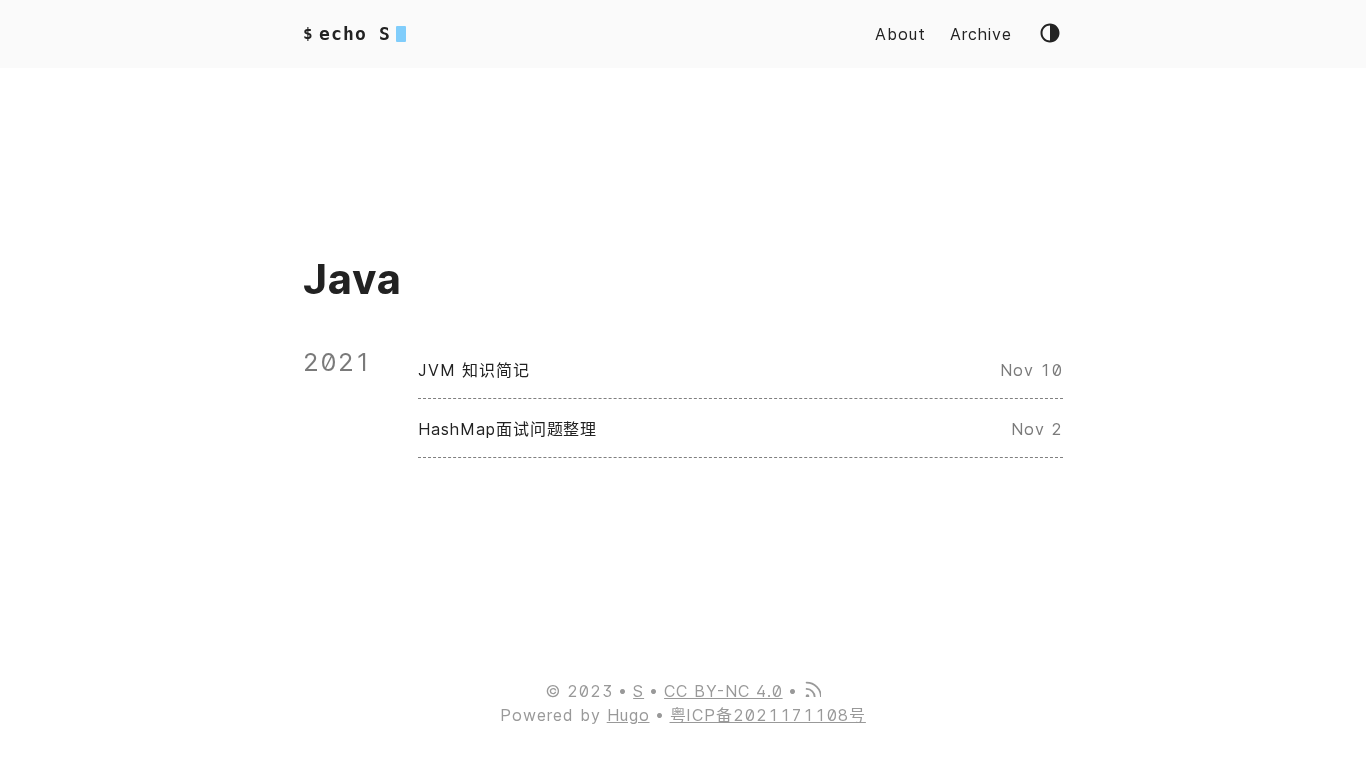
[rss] (812, 691)
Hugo (628, 715)
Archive (981, 34)
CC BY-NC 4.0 (723, 691)
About (900, 34)
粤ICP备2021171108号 (768, 715)
